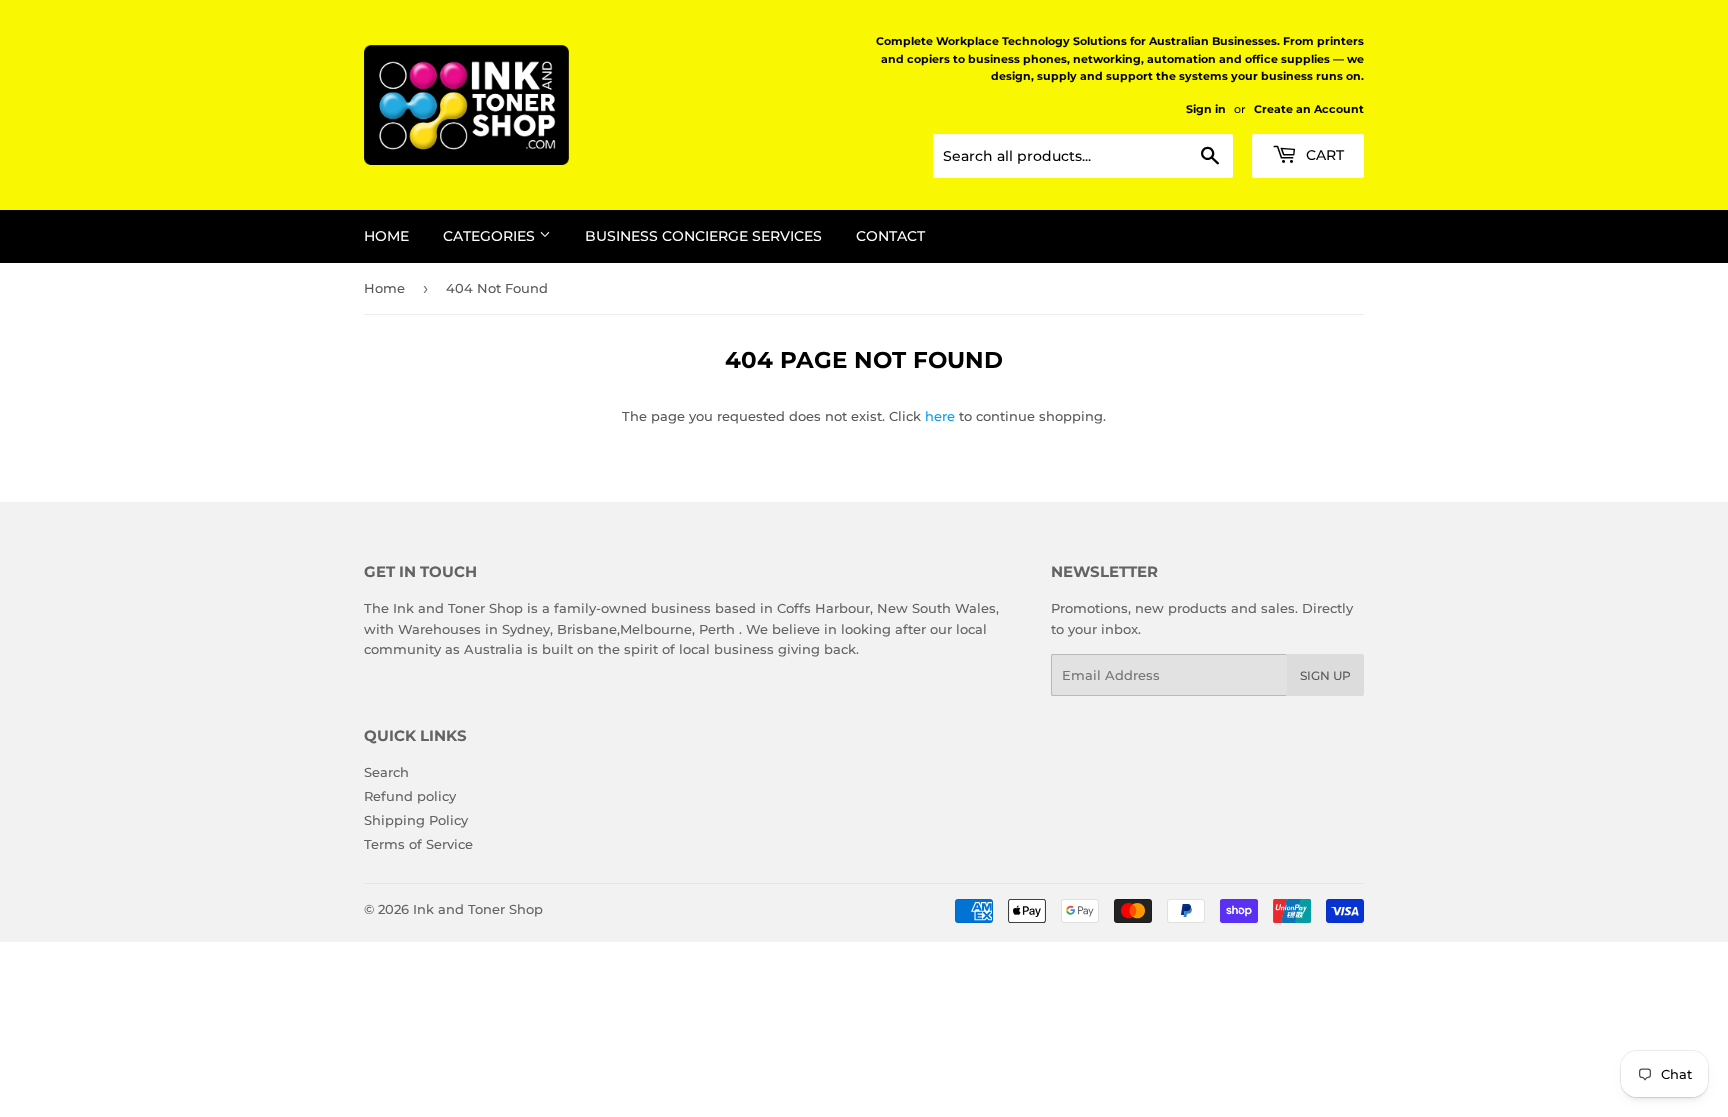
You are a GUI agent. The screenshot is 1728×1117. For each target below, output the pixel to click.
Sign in (1206, 109)
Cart (1323, 155)
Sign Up (1325, 675)
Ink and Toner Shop (478, 909)
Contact (890, 236)
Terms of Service (418, 844)
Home (386, 236)
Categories (491, 236)
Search (386, 772)
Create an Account (1309, 109)
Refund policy (410, 796)
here (940, 416)
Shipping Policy (416, 820)
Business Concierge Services (703, 236)
